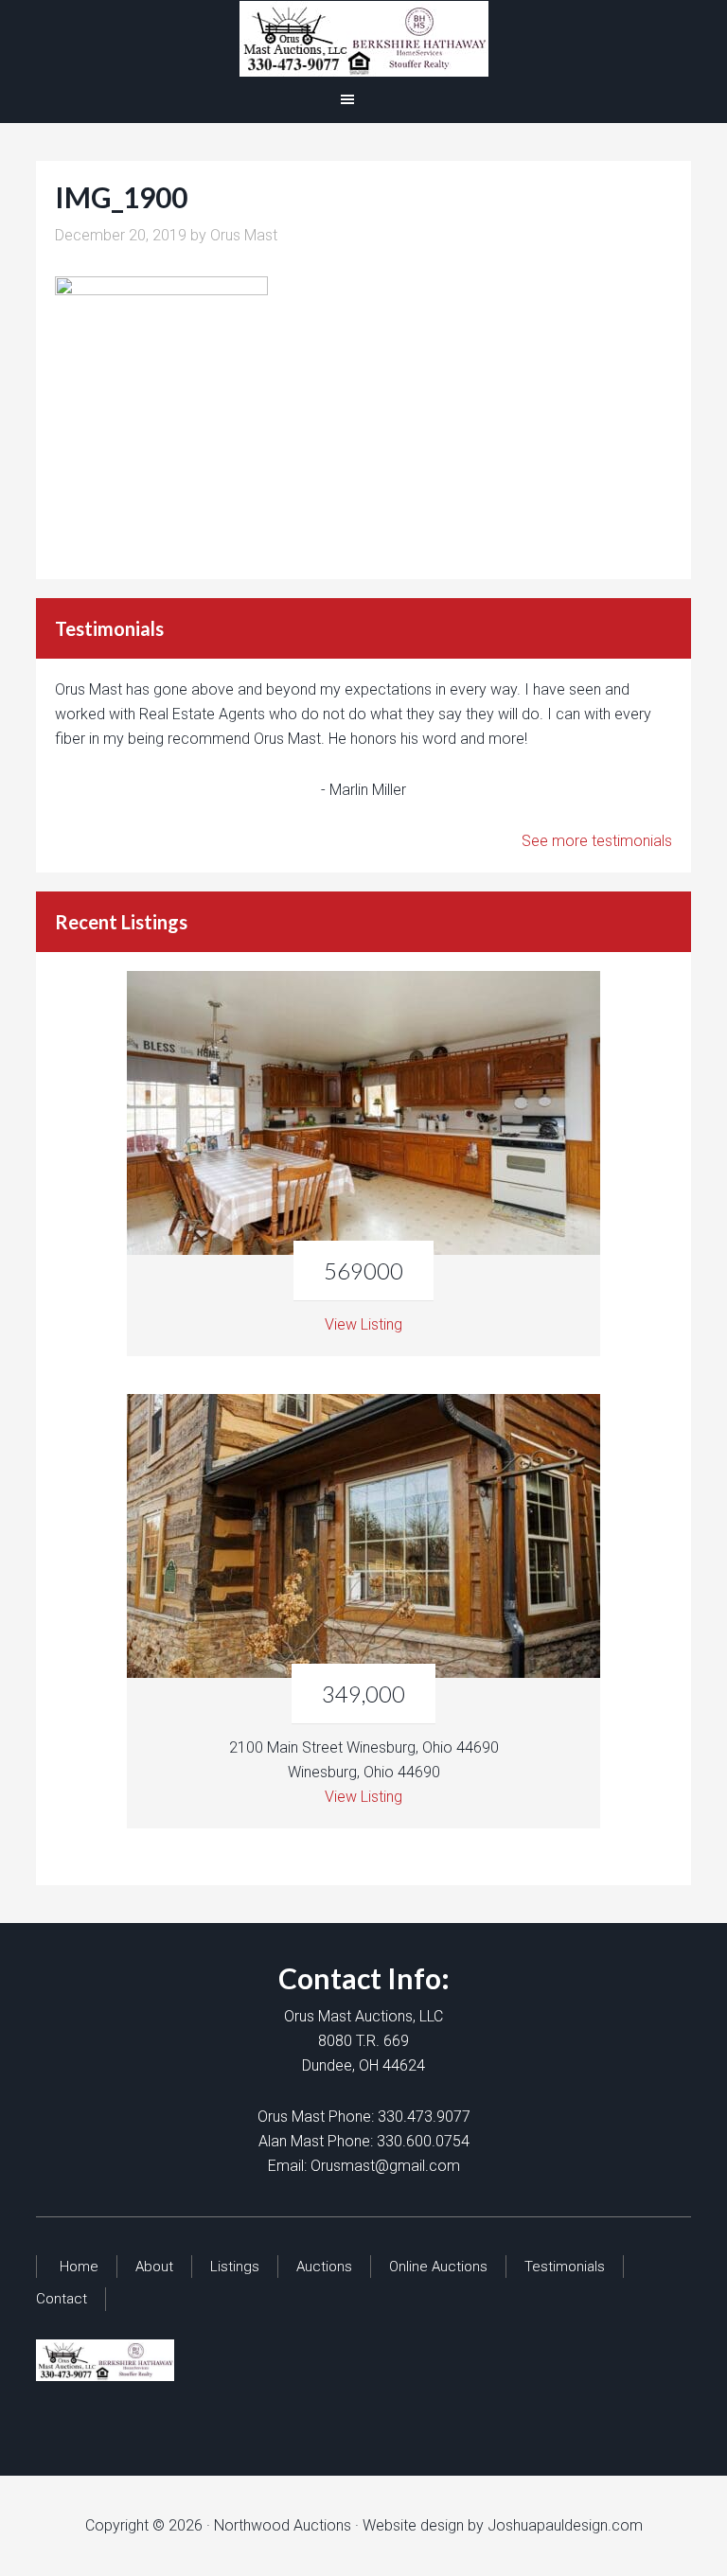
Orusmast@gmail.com (385, 2166)
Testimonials (565, 2267)
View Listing (363, 1324)
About (154, 2267)
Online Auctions (438, 2267)
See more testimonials (597, 841)
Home (79, 2267)
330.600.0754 (423, 2141)
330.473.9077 (424, 2117)
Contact (62, 2299)
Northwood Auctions (363, 39)
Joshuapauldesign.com (565, 2525)
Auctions (324, 2267)
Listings (235, 2267)
